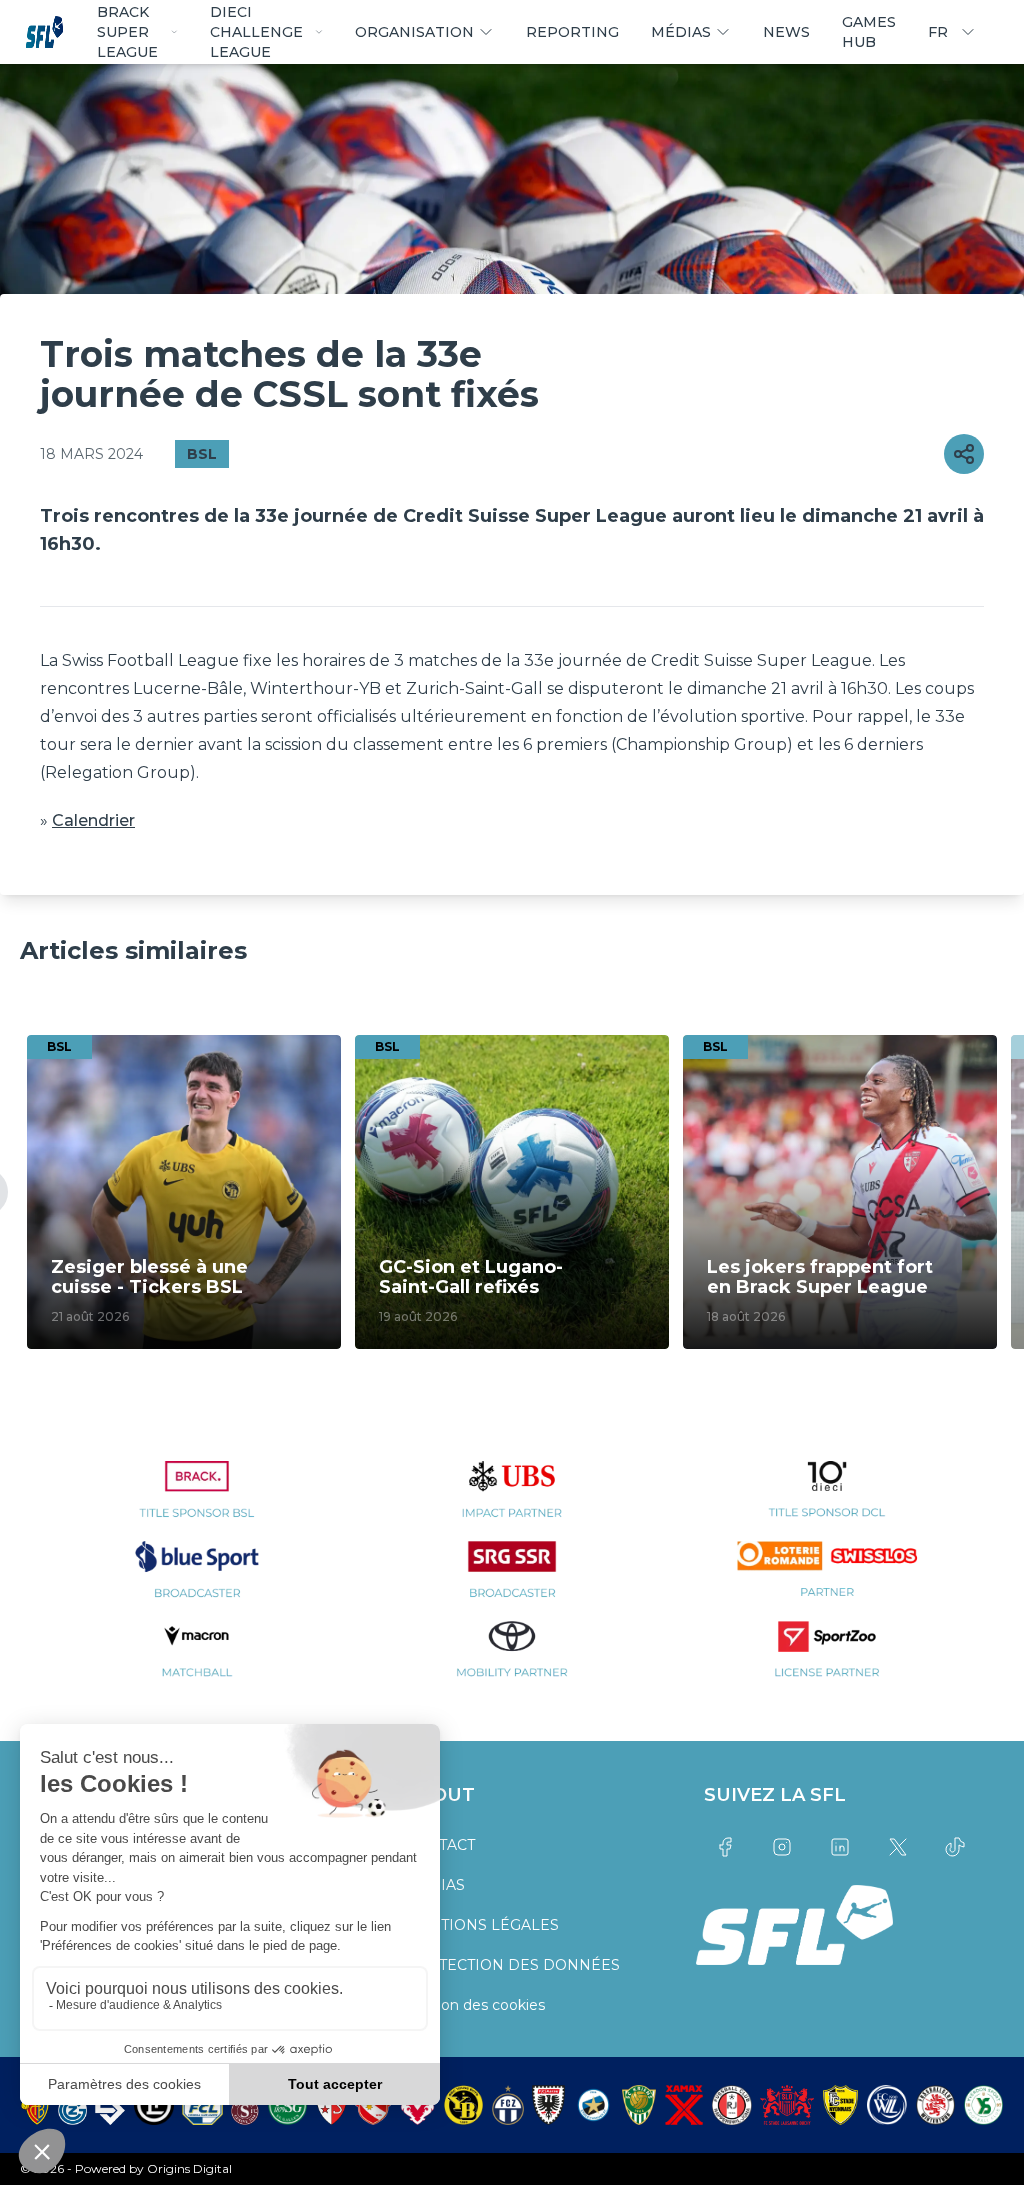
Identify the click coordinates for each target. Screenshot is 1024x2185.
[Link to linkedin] (840, 1847)
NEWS (786, 32)
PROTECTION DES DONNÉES (512, 1965)
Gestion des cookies (475, 2005)
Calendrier (93, 820)
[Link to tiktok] (955, 1847)
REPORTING (572, 32)
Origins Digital (189, 2168)
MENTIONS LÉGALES (482, 1925)
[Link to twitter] (898, 1847)
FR (938, 32)
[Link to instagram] (783, 1847)
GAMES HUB (869, 32)
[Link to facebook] (725, 1847)
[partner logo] (197, 1501)
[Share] (964, 454)
